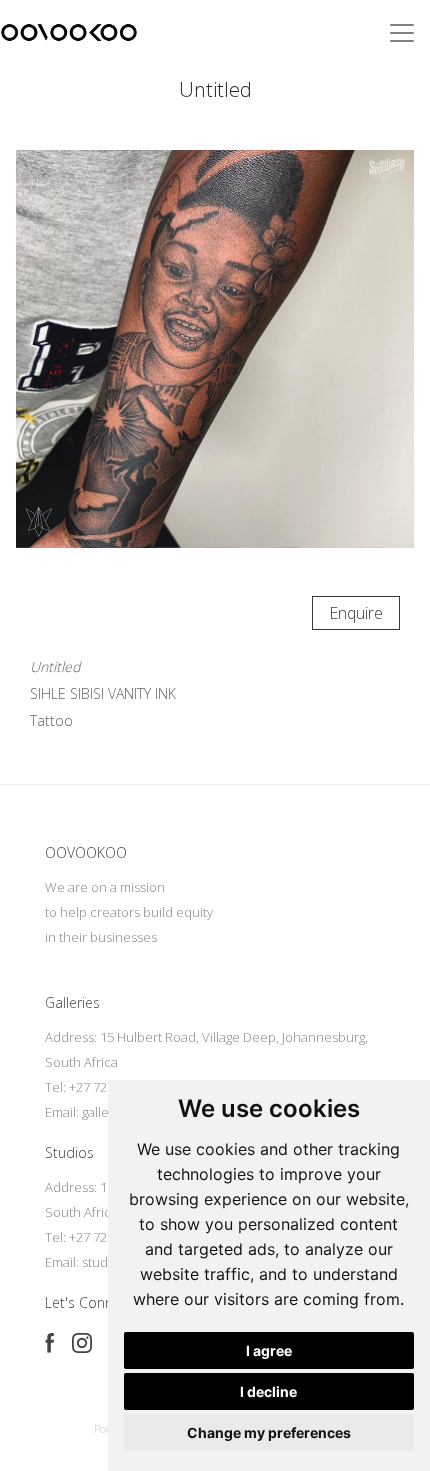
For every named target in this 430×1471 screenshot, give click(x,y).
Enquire (356, 613)
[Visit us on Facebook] (50, 1343)
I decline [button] (268, 1391)
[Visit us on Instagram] (82, 1343)
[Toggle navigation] (402, 33)
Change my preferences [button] (269, 1432)
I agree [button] (269, 1350)
